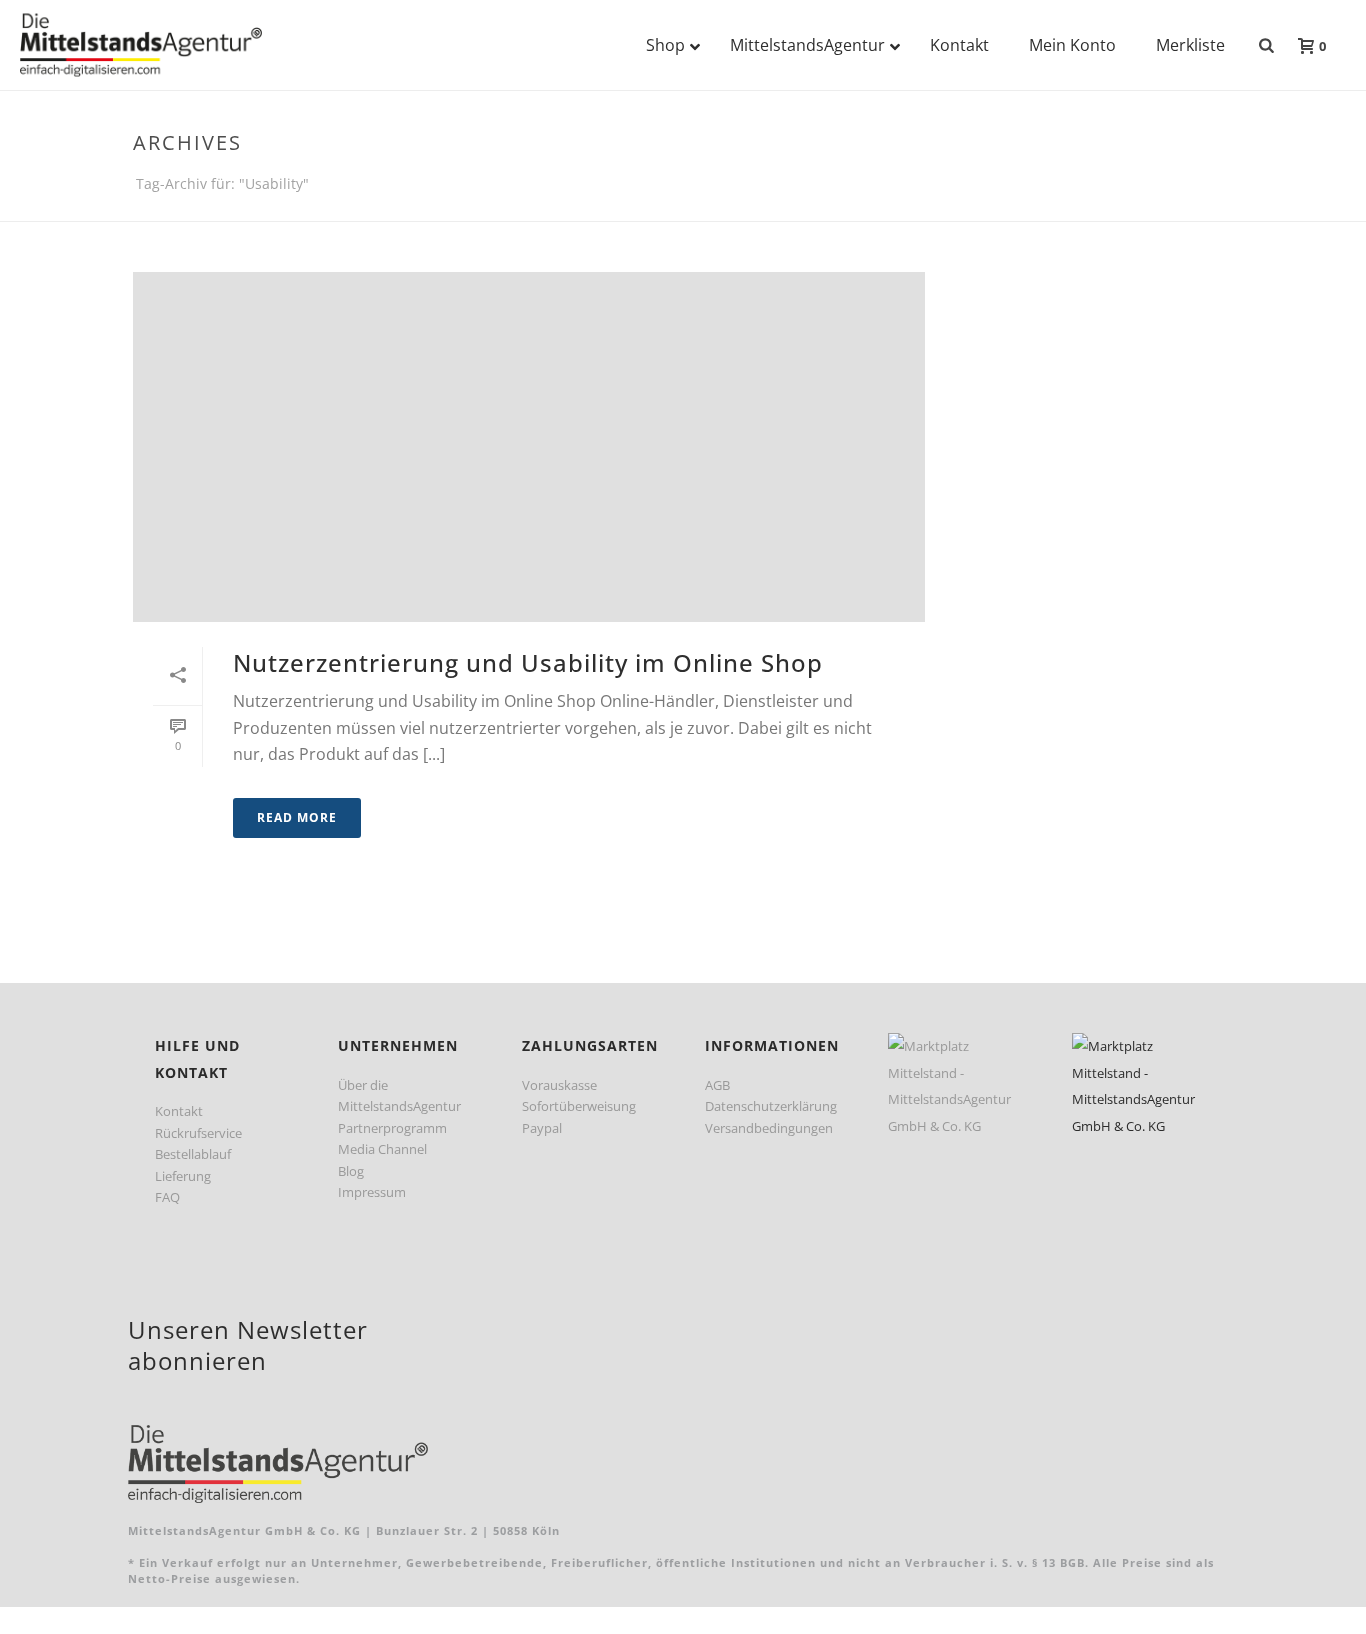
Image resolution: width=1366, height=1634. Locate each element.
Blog (351, 1171)
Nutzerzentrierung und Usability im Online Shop (528, 662)
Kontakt (179, 1111)
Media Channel (382, 1149)
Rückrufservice (198, 1133)
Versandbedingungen (769, 1128)
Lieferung (183, 1176)
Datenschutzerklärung (771, 1106)
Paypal (542, 1128)
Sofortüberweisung (579, 1106)
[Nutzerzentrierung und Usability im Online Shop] (529, 447)
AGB (717, 1085)
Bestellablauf (193, 1154)
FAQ (167, 1197)
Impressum (372, 1192)
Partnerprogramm (392, 1128)
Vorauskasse (559, 1085)
